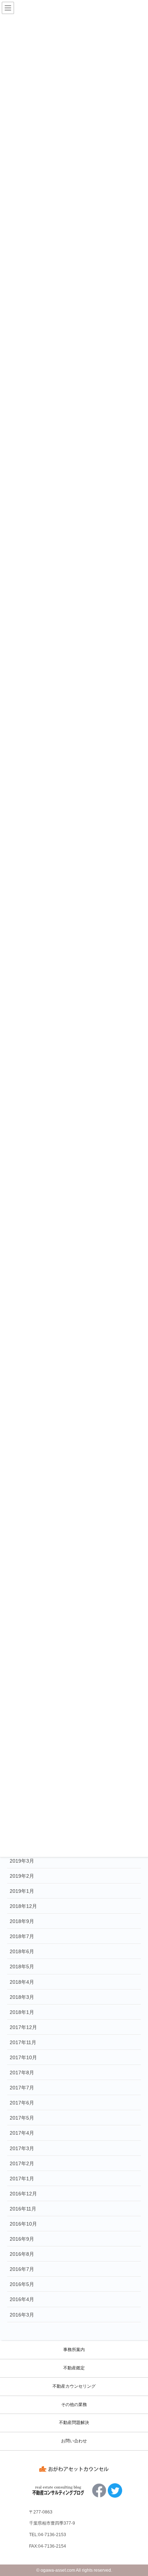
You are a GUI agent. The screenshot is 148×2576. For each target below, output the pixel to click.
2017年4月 (22, 2133)
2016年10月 (23, 2224)
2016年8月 (22, 2254)
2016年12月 (23, 2194)
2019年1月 (22, 1891)
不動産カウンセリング (74, 2386)
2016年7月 (22, 2269)
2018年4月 (22, 1982)
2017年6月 (22, 2103)
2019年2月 (22, 1876)
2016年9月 (22, 2239)
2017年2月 (22, 2163)
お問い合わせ (74, 2441)
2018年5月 (22, 1966)
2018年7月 (22, 1936)
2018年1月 (22, 2012)
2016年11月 (23, 2209)
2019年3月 (22, 1861)
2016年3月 (22, 2315)
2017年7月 (22, 2088)
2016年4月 (22, 2299)
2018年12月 (23, 1906)
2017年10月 (23, 2057)
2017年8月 (22, 2073)
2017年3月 (22, 2148)
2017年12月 (23, 2027)
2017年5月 (22, 2118)
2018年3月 (22, 1997)
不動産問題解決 (74, 2423)
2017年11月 (23, 2042)
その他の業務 (74, 2405)
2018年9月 (22, 1921)
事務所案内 (74, 2350)
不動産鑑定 (74, 2368)
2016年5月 (22, 2284)
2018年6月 (22, 1951)
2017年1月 (22, 2179)
